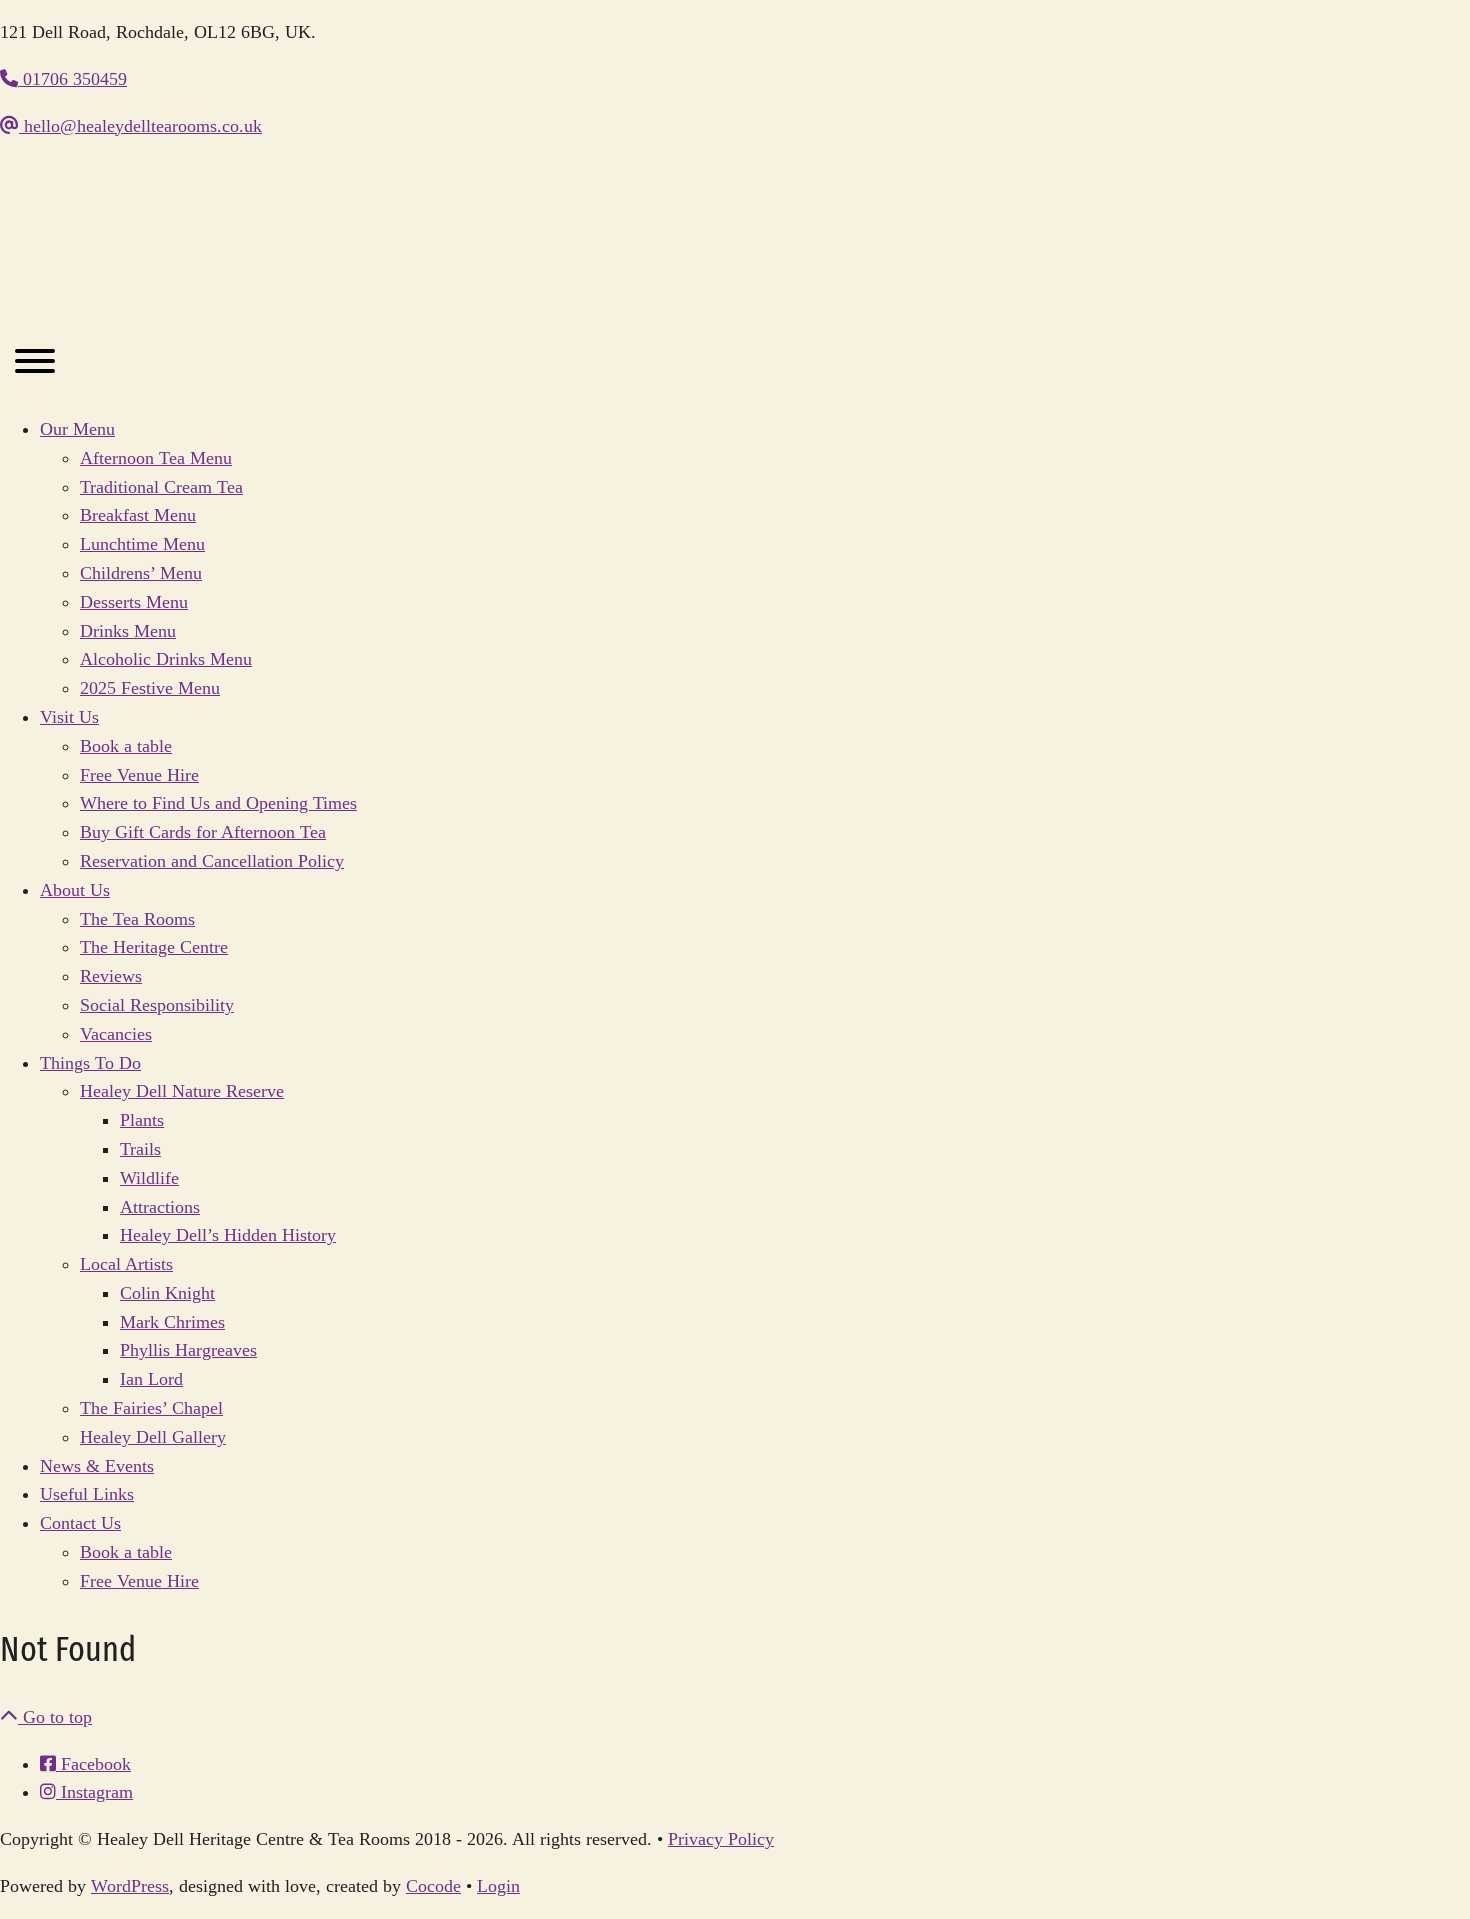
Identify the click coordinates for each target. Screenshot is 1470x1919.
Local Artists (126, 1264)
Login (498, 1886)
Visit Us (69, 717)
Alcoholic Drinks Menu (166, 659)
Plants (142, 1120)
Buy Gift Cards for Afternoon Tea (203, 832)
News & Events (97, 1466)
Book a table (126, 746)
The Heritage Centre (154, 947)
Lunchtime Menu (142, 544)
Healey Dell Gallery (153, 1437)
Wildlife (149, 1178)
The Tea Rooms (137, 919)
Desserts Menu (134, 602)
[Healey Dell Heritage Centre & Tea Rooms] (200, 301)
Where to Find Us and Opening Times (218, 803)
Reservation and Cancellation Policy (212, 861)
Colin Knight (167, 1293)
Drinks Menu (128, 631)
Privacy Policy (721, 1839)
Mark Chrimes (172, 1322)
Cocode (433, 1886)
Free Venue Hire (139, 775)
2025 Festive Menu (150, 688)
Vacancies (116, 1034)
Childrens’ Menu (141, 573)
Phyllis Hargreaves (188, 1350)
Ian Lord (151, 1379)
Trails (140, 1149)
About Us (75, 890)
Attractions (160, 1207)
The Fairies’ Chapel (151, 1408)
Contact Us (80, 1523)
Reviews (111, 976)
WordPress (130, 1886)
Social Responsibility (157, 1005)
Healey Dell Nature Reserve (182, 1091)
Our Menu (77, 429)
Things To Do (90, 1063)
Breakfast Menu (138, 515)
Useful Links (87, 1494)
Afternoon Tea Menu (156, 458)
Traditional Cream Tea (161, 487)
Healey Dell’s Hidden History (228, 1235)
